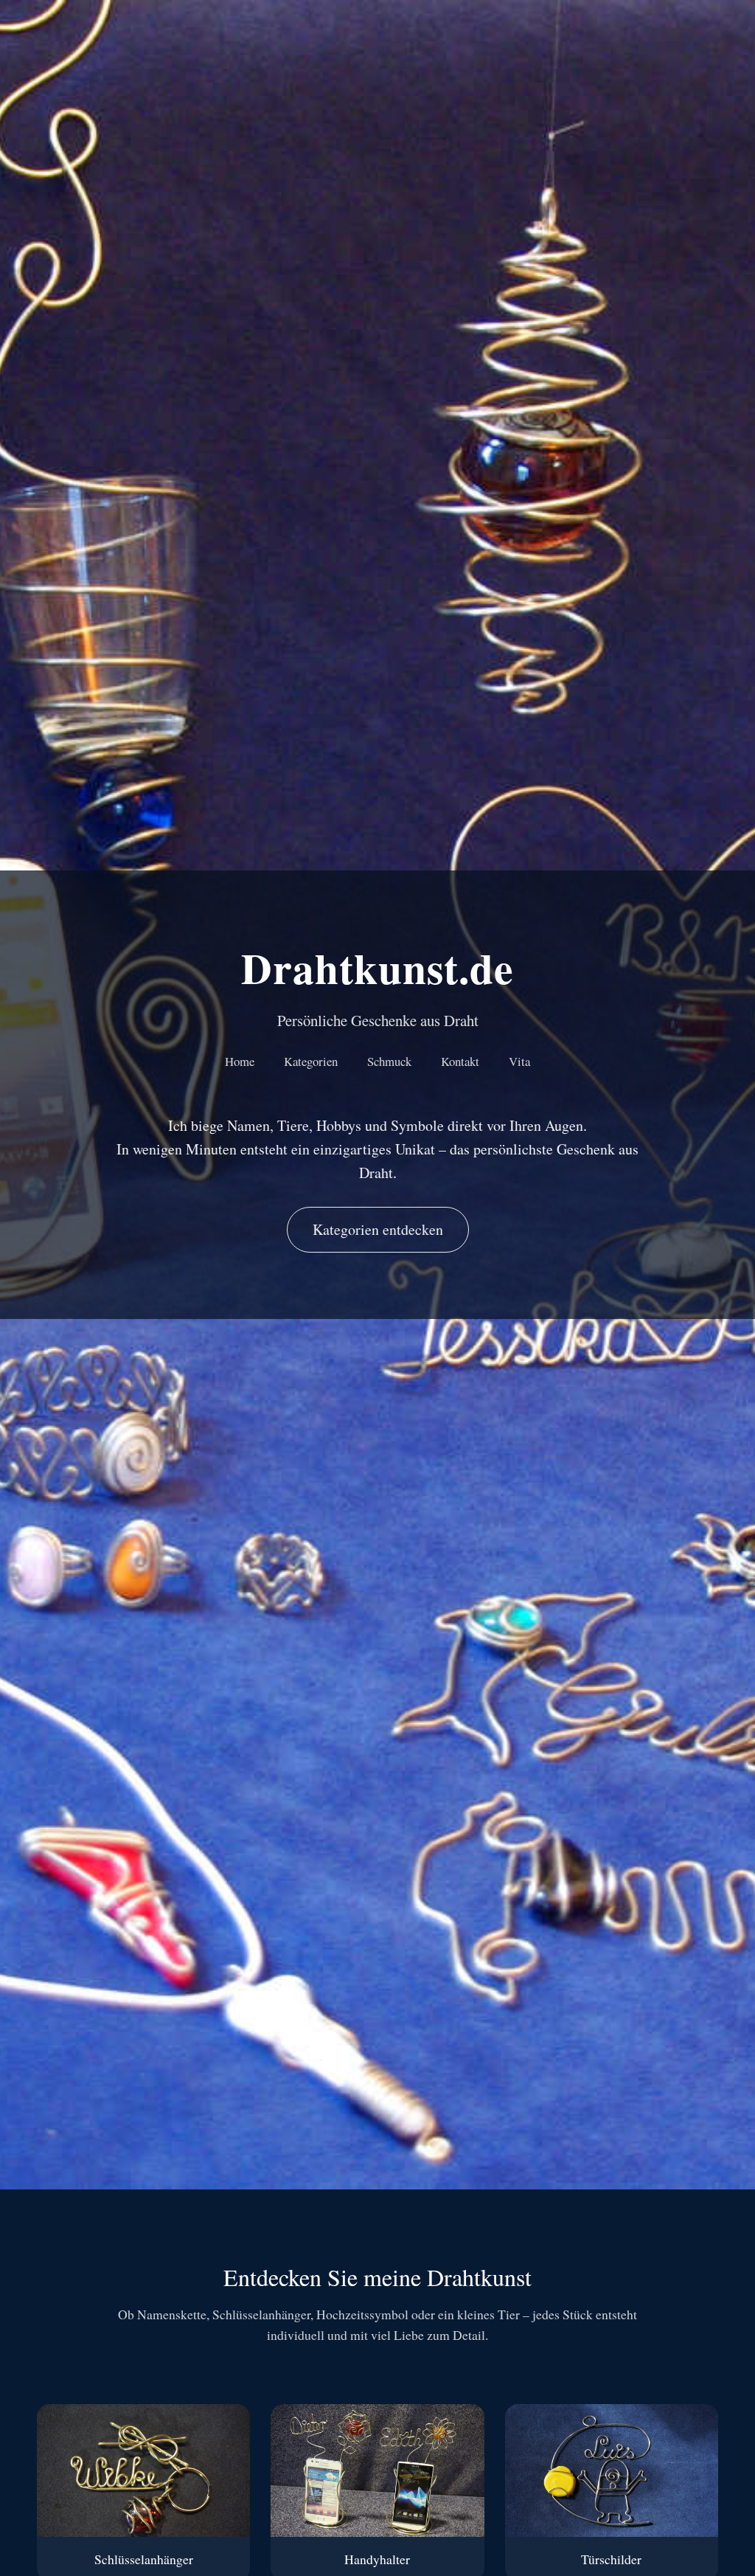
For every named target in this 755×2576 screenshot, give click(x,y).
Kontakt (460, 1061)
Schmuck (389, 1061)
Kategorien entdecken (378, 1229)
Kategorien (311, 1061)
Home (240, 1061)
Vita (519, 1061)
